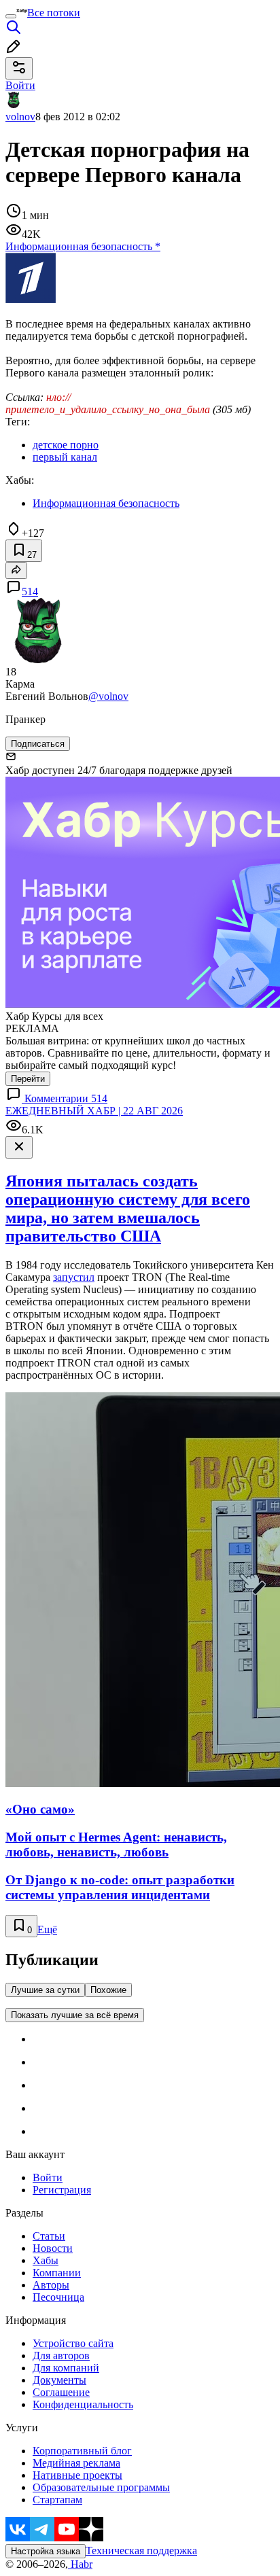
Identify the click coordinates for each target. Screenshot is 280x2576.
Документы (59, 2380)
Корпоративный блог (82, 2451)
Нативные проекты (77, 2475)
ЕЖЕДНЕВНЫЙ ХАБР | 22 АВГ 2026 (94, 1111)
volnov (20, 117)
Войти (48, 2177)
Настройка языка (46, 2551)
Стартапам (57, 2500)
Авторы (51, 2285)
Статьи (49, 2236)
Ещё (47, 1929)
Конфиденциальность (83, 2404)
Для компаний (66, 2368)
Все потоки (54, 13)
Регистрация (62, 2190)
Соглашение (61, 2392)
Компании (57, 2273)
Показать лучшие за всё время (75, 2015)
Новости (53, 2248)
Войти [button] (20, 85)
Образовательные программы (101, 2487)
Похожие (108, 1990)
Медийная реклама (76, 2463)
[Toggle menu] (11, 16)
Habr (80, 2564)
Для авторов (61, 2356)
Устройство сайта (73, 2343)
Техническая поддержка (141, 2551)
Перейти (28, 1079)
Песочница (58, 2297)
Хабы (46, 2260)
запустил (74, 1277)
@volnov (108, 696)
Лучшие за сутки (45, 1990)
